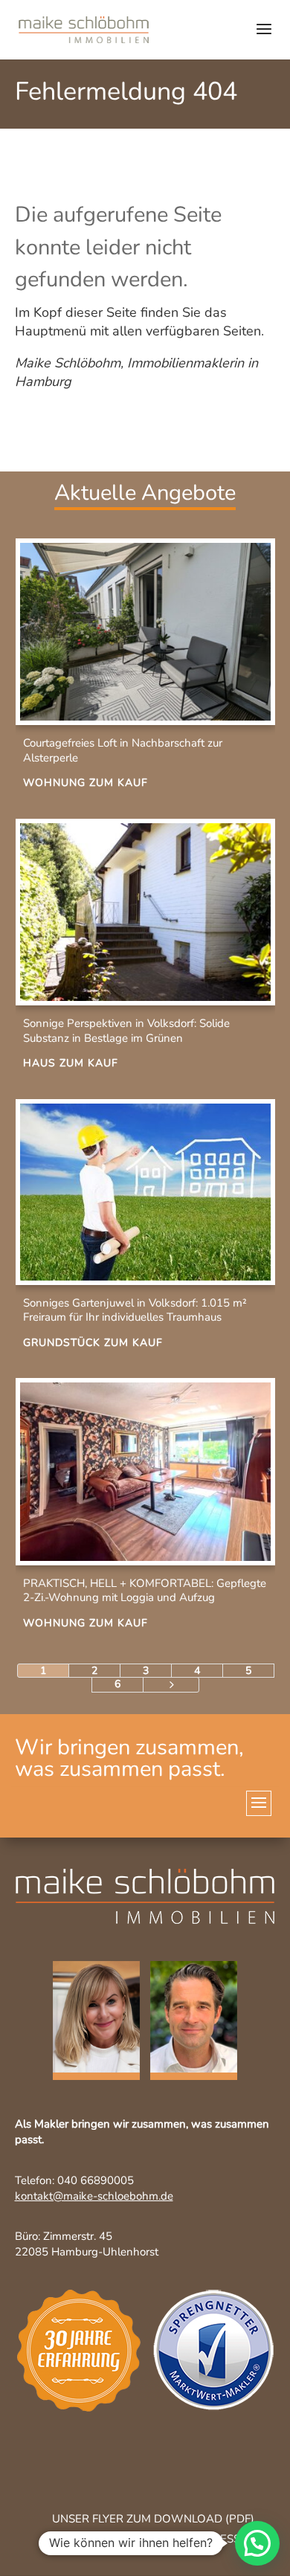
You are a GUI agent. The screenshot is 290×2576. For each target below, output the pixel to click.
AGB (161, 2539)
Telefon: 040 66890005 (74, 2180)
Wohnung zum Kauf (86, 783)
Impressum (225, 2539)
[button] (257, 2543)
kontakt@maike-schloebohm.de (94, 2196)
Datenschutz (90, 2539)
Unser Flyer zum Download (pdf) (153, 2519)
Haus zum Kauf (71, 1063)
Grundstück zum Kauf (93, 1343)
